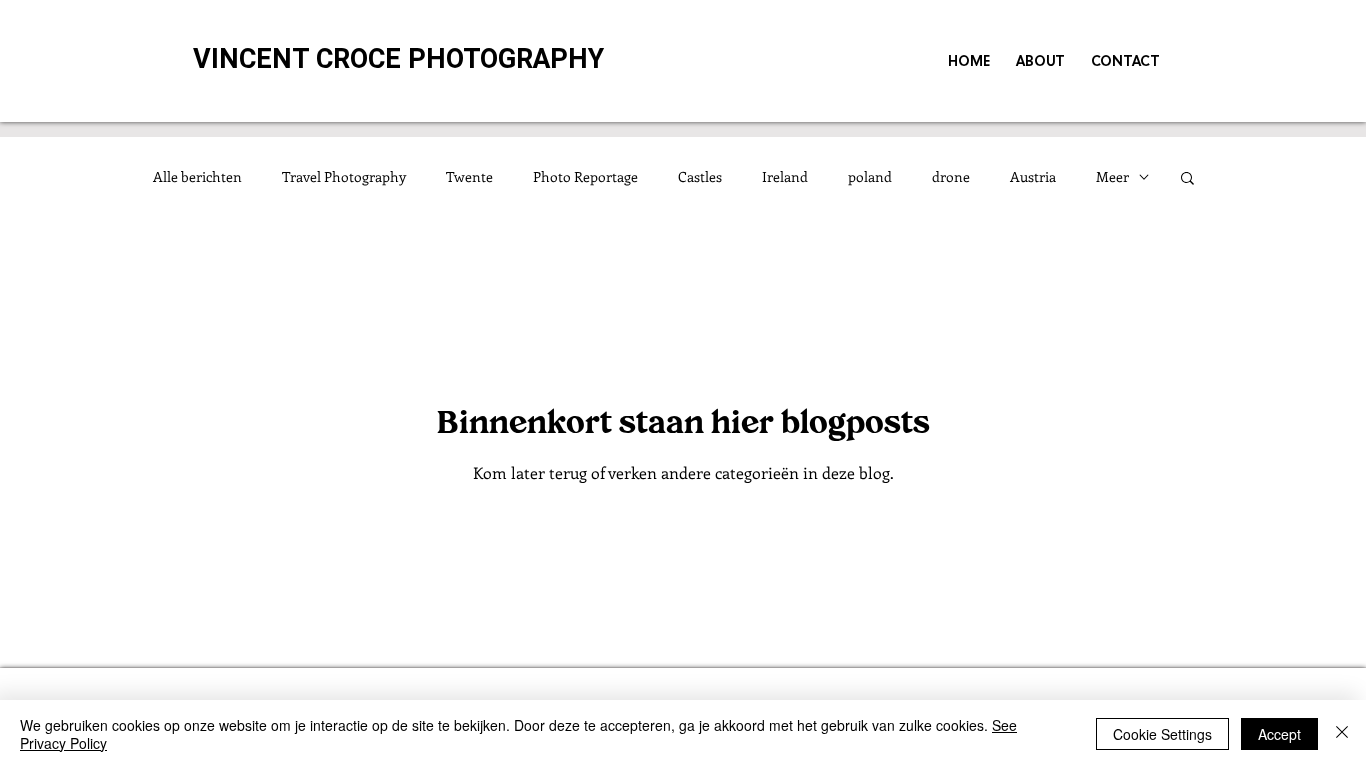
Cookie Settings (1162, 734)
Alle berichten (197, 176)
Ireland (785, 176)
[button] (1187, 179)
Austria (1033, 176)
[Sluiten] (1342, 734)
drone (951, 176)
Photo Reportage (585, 176)
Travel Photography (344, 176)
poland (870, 176)
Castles (700, 176)
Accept (1279, 734)
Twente (469, 176)
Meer (1112, 176)
